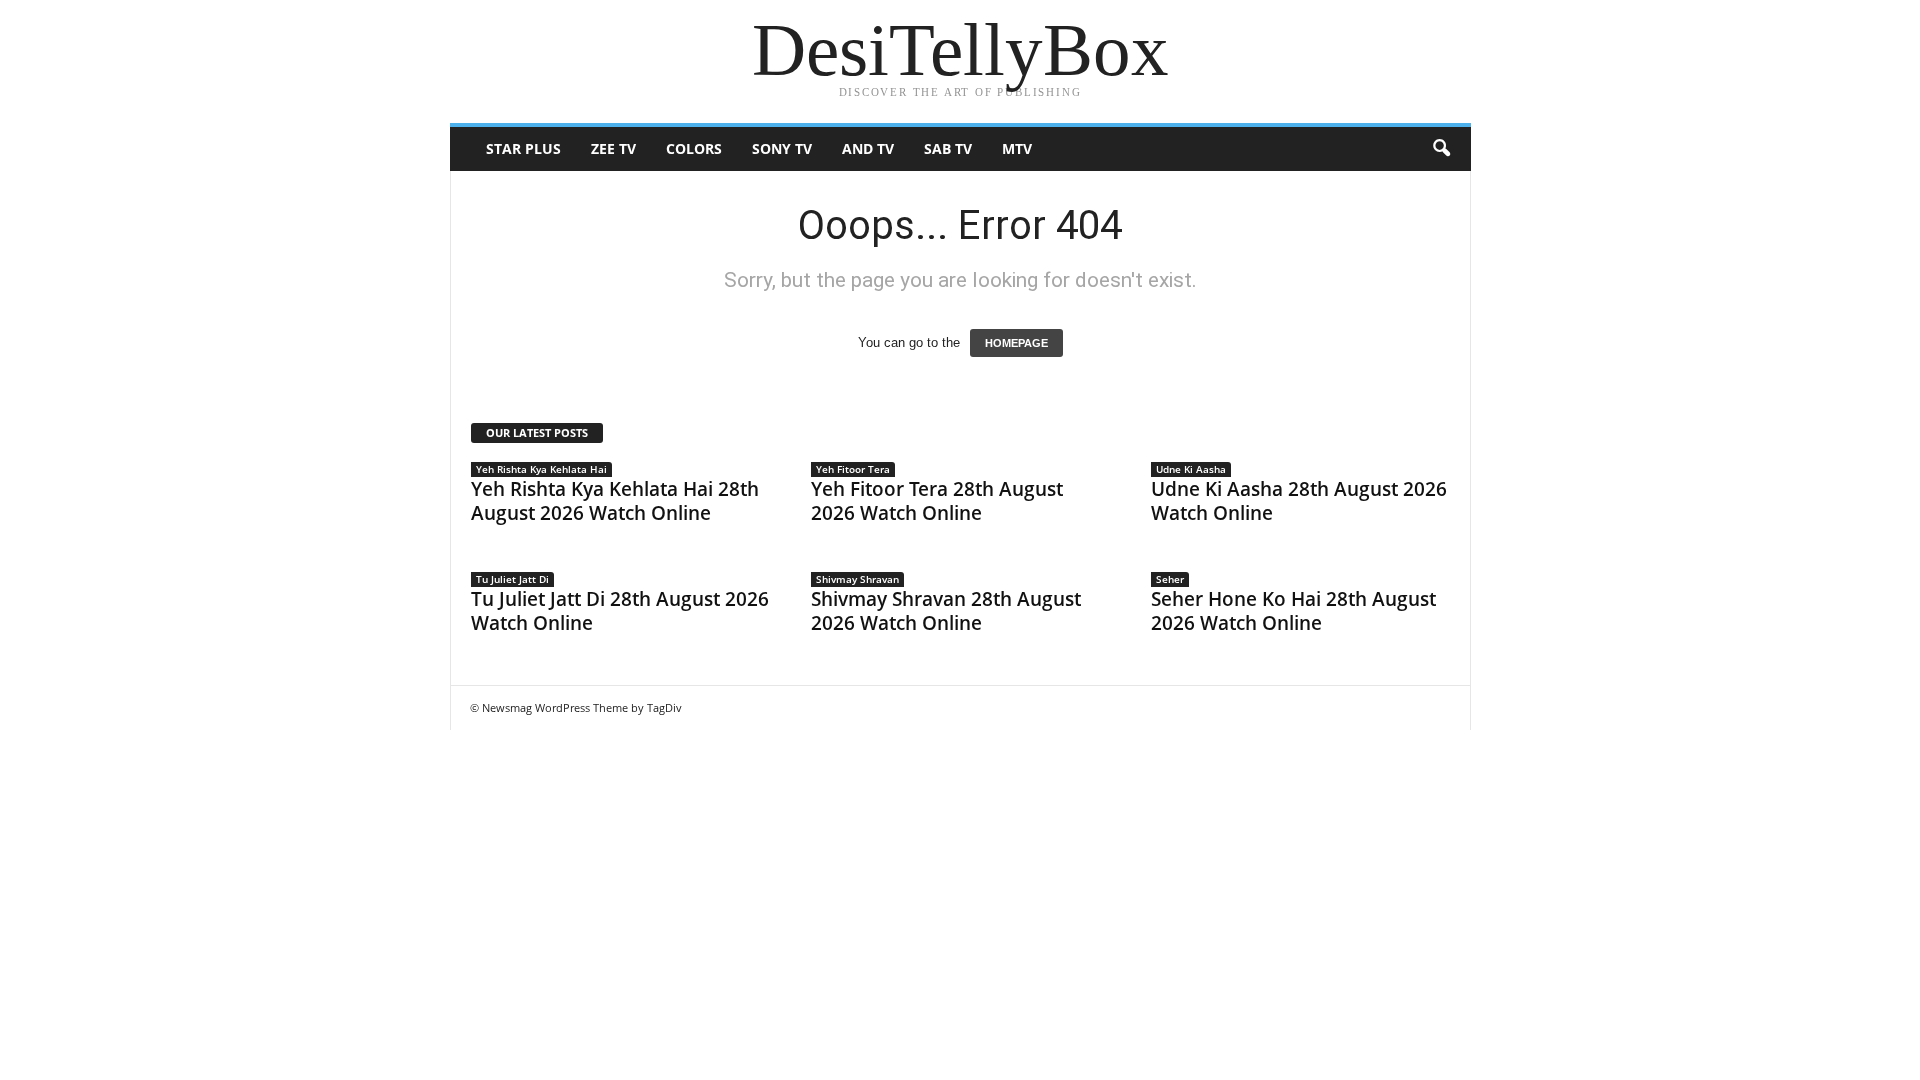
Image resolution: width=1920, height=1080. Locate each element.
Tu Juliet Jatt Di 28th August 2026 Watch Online (620, 611)
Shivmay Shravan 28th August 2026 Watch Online (946, 611)
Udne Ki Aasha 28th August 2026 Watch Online (1299, 501)
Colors (694, 148)
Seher (1170, 579)
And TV (868, 148)
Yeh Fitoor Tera (853, 469)
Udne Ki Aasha (1191, 469)
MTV (1017, 148)
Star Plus (523, 148)
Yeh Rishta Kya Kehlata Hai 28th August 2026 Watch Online (615, 501)
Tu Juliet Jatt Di (512, 579)
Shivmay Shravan (857, 579)
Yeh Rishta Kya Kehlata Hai (541, 469)
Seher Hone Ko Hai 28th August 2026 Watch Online (1293, 611)
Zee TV (613, 148)
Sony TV (782, 148)
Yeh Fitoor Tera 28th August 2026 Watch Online (937, 501)
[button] (1441, 149)
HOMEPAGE (1016, 343)
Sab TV (948, 148)
